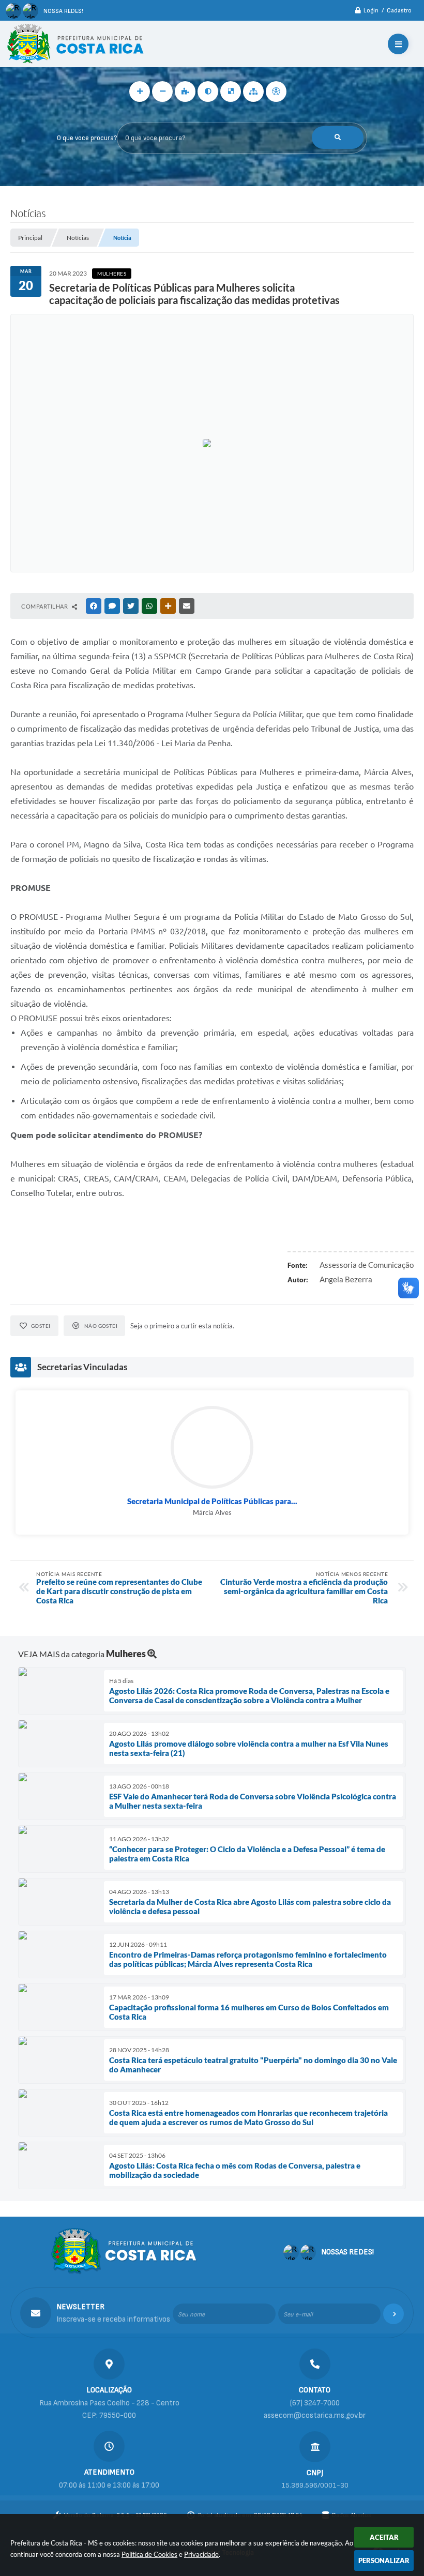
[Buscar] (338, 138)
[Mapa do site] (253, 92)
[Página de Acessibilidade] (276, 92)
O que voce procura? (87, 138)
